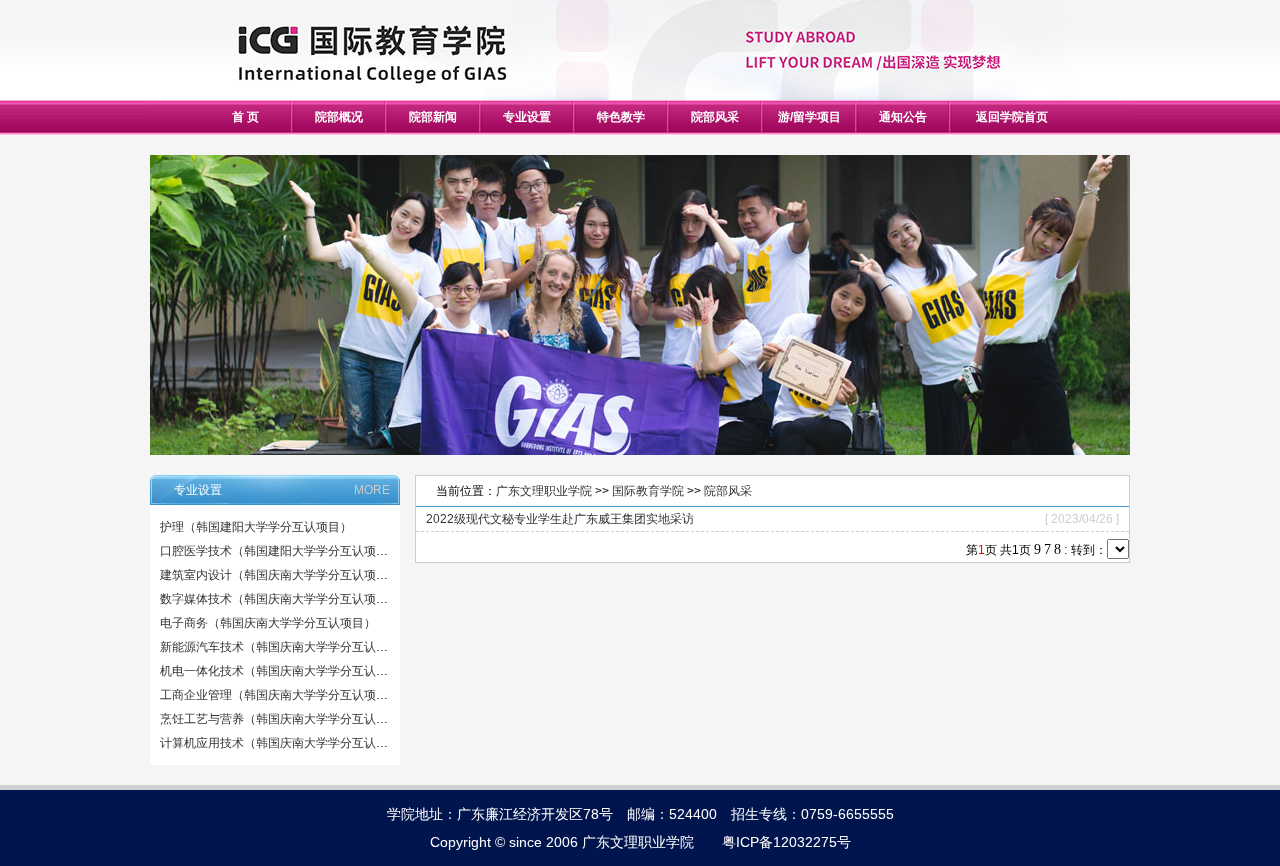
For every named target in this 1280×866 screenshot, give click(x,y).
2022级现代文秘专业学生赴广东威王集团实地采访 (560, 519)
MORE (372, 490)
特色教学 (621, 117)
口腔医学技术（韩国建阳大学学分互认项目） (280, 551)
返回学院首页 (1012, 117)
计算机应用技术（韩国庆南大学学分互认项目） (286, 743)
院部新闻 (433, 117)
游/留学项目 (809, 117)
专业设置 (527, 117)
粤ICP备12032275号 (786, 842)
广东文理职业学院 (544, 491)
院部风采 (715, 117)
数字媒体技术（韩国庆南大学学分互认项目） (280, 599)
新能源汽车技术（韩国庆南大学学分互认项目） (286, 647)
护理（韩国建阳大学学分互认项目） (256, 527)
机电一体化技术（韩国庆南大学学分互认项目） (286, 671)
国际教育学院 (648, 491)
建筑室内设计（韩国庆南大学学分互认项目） (280, 575)
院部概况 (339, 117)
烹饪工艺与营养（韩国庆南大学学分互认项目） (286, 719)
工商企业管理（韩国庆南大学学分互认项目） (280, 695)
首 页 (245, 117)
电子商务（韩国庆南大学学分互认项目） (268, 623)
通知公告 (903, 117)
